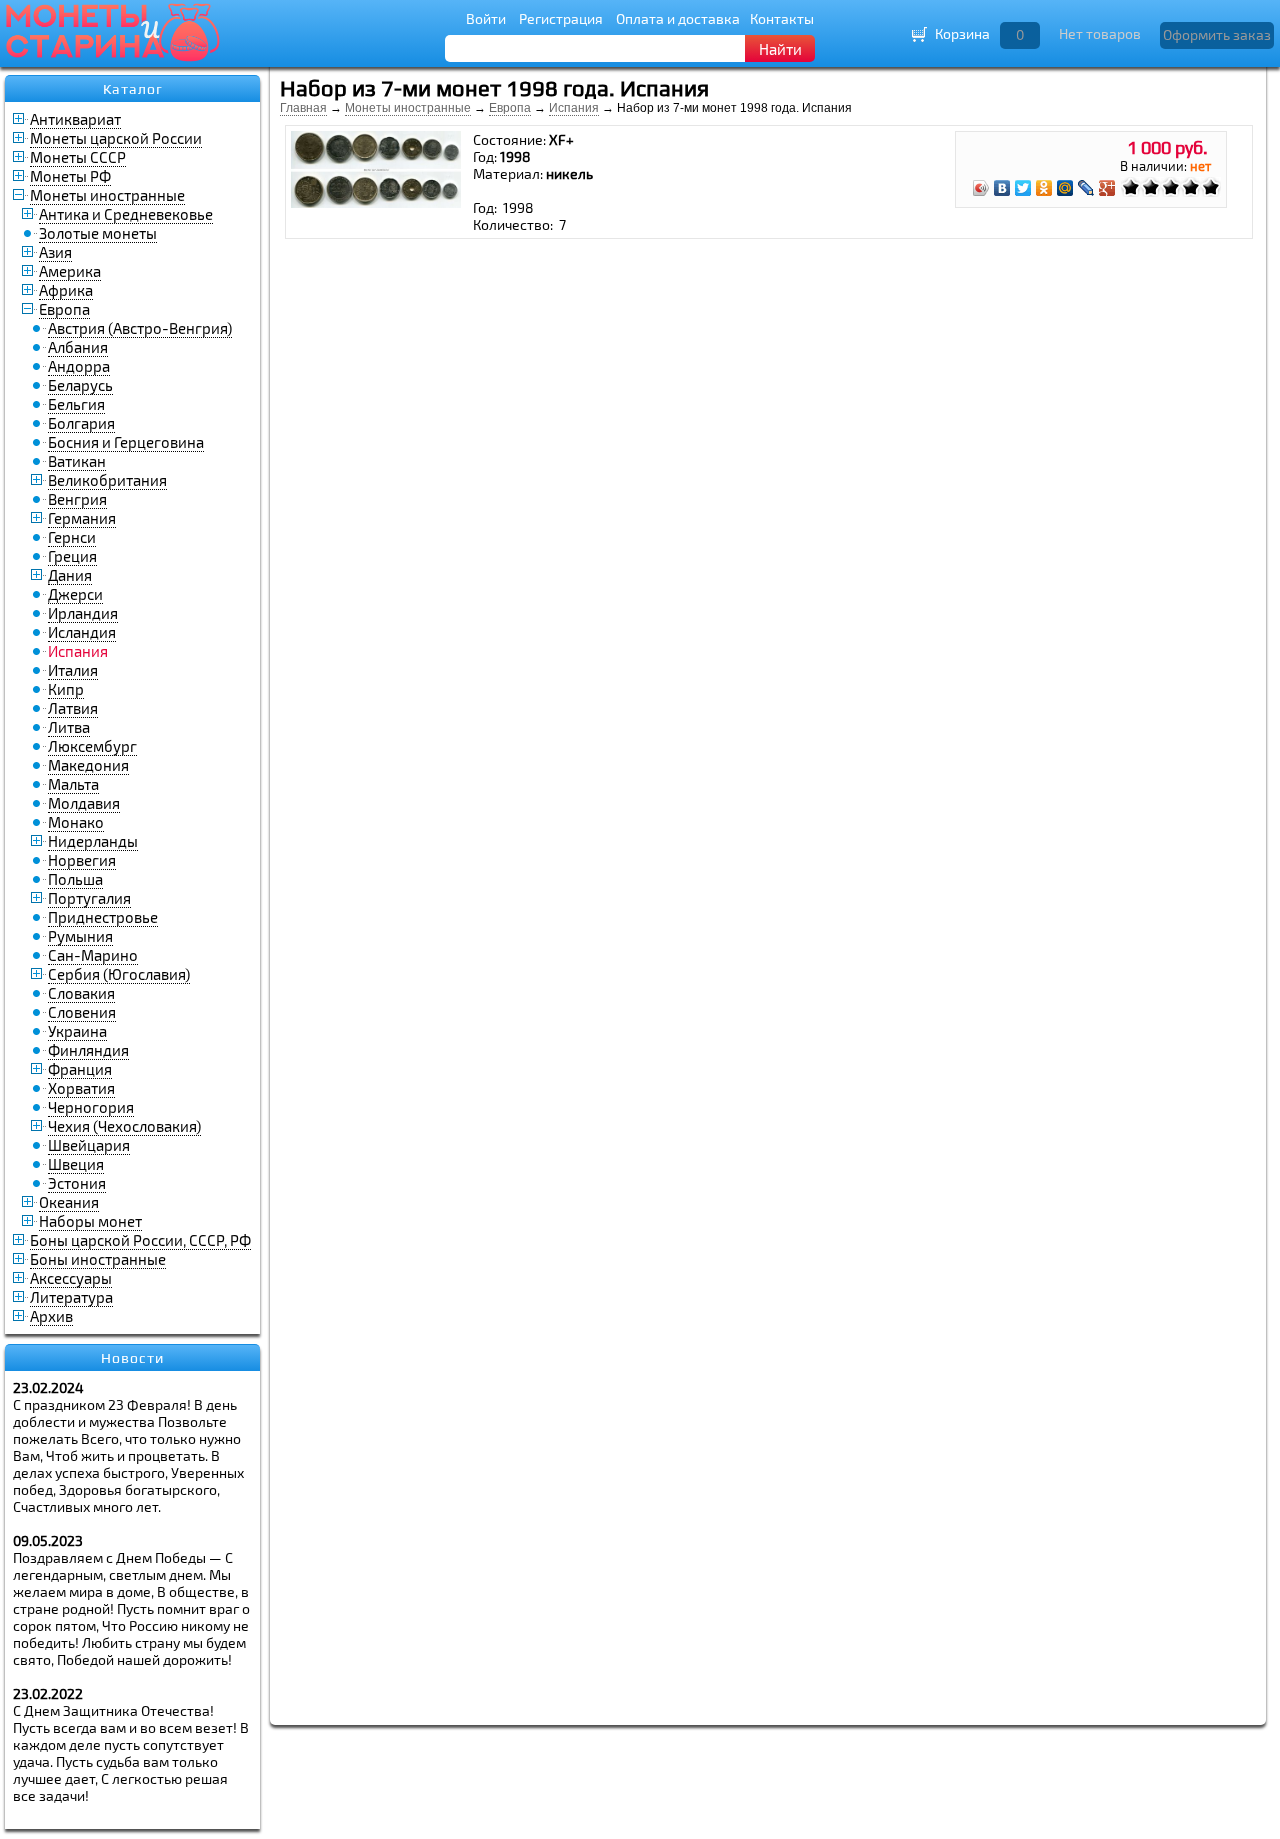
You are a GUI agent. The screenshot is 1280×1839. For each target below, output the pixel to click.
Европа (64, 309)
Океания (69, 1202)
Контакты (782, 18)
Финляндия (88, 1050)
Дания (70, 575)
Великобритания (107, 480)
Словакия (81, 993)
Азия (55, 252)
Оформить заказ (1217, 34)
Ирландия (83, 613)
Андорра (79, 366)
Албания (78, 347)
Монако (76, 822)
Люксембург (92, 746)
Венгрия (77, 499)
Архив (51, 1316)
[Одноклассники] (1044, 188)
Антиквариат (75, 119)
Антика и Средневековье (126, 214)
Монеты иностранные (107, 195)
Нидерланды (93, 841)
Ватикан (77, 461)
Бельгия (76, 404)
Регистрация (561, 18)
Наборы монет (90, 1221)
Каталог (133, 89)
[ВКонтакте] (1002, 188)
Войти (486, 18)
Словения (82, 1012)
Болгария (81, 423)
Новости (132, 1358)
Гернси (72, 537)
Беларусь (80, 385)
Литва (69, 727)
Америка (70, 271)
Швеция (76, 1164)
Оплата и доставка (678, 18)
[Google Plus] (1107, 188)
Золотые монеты (98, 233)
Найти (780, 49)
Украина (77, 1031)
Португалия (89, 898)
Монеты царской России (116, 138)
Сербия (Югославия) (119, 974)
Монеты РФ (70, 176)
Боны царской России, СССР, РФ (140, 1240)
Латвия (73, 708)
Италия (73, 670)
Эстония (77, 1183)
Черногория (91, 1107)
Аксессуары (71, 1278)
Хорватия (81, 1088)
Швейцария (89, 1145)
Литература (71, 1297)
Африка (66, 290)
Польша (75, 879)
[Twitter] (1023, 188)
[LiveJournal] (1086, 188)
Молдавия (84, 803)
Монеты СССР (78, 157)
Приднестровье (103, 917)
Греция (72, 556)
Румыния (80, 936)
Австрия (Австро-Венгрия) (140, 328)
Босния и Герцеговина (126, 442)
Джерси (75, 594)
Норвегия (82, 860)
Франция (80, 1069)
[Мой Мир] (1065, 188)
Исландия (82, 632)
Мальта (73, 784)
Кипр (66, 689)
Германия (82, 518)
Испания (574, 108)
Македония (88, 765)
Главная (303, 108)
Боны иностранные (98, 1259)
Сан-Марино (93, 955)
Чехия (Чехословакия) (124, 1126)
